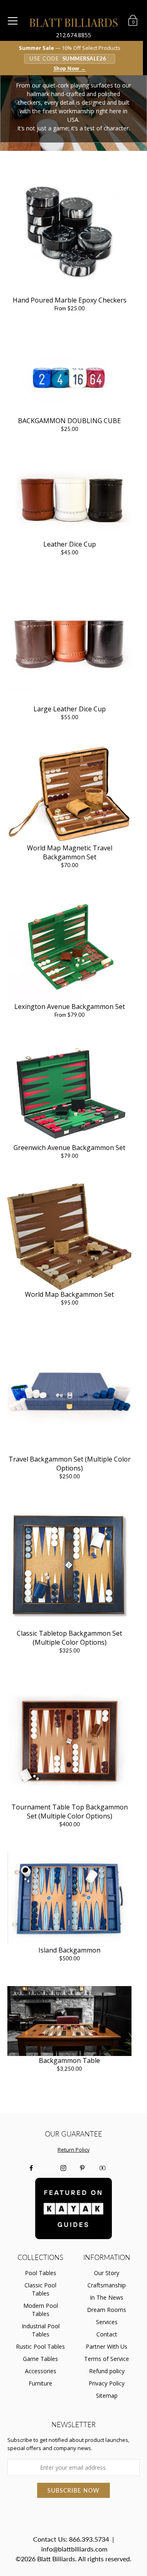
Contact (107, 2334)
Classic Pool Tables (40, 2289)
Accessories (41, 2371)
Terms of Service (107, 2359)
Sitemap (107, 2396)
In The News (107, 2297)
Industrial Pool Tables (41, 2330)
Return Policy (73, 2150)
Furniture (40, 2383)
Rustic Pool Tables (40, 2346)
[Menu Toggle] (13, 21)
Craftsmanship (107, 2285)
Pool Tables (41, 2273)
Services (107, 2322)
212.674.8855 (73, 35)
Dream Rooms (107, 2310)
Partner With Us (107, 2346)
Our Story (107, 2273)
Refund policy (107, 2371)
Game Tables (40, 2359)
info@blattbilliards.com (74, 2549)
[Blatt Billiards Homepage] (74, 22)
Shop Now (70, 69)
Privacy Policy (107, 2383)
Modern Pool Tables (41, 2310)
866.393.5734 (89, 2539)
